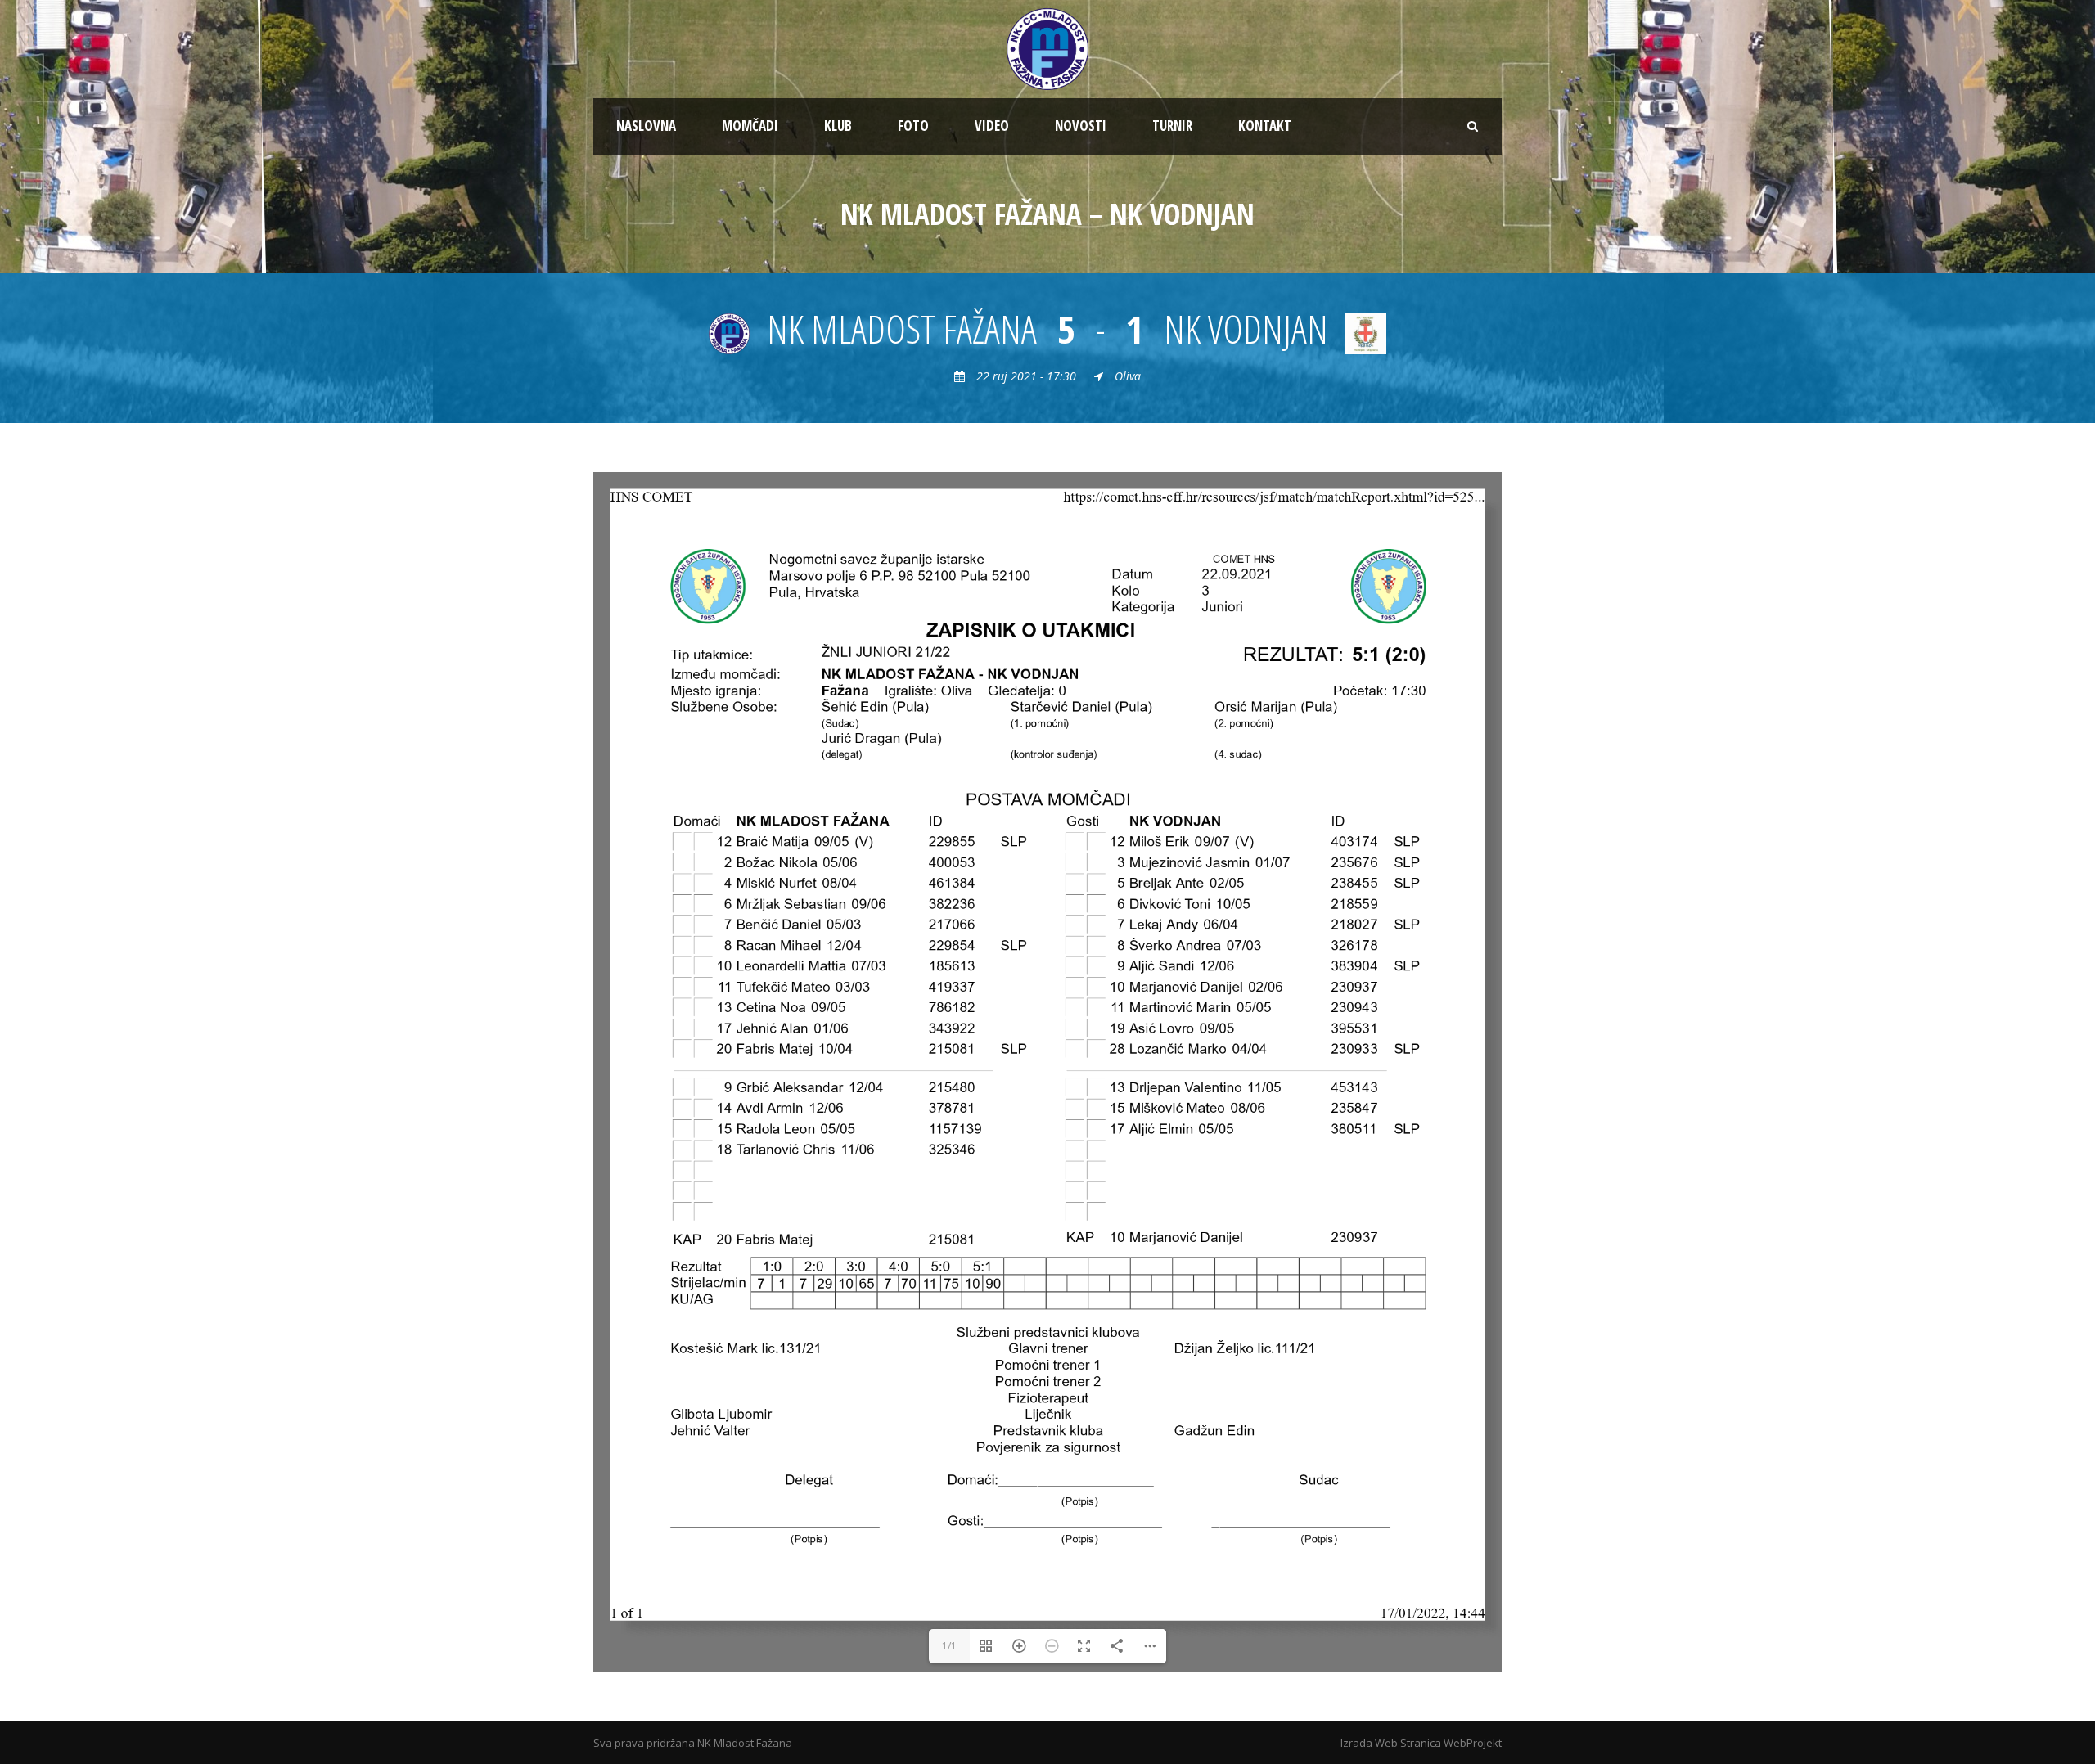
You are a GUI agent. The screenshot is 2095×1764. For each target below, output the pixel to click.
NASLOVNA (646, 126)
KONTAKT (1265, 126)
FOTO (913, 126)
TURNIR (1172, 126)
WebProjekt (1473, 1743)
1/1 (949, 1646)
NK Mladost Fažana (745, 1743)
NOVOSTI (1081, 126)
